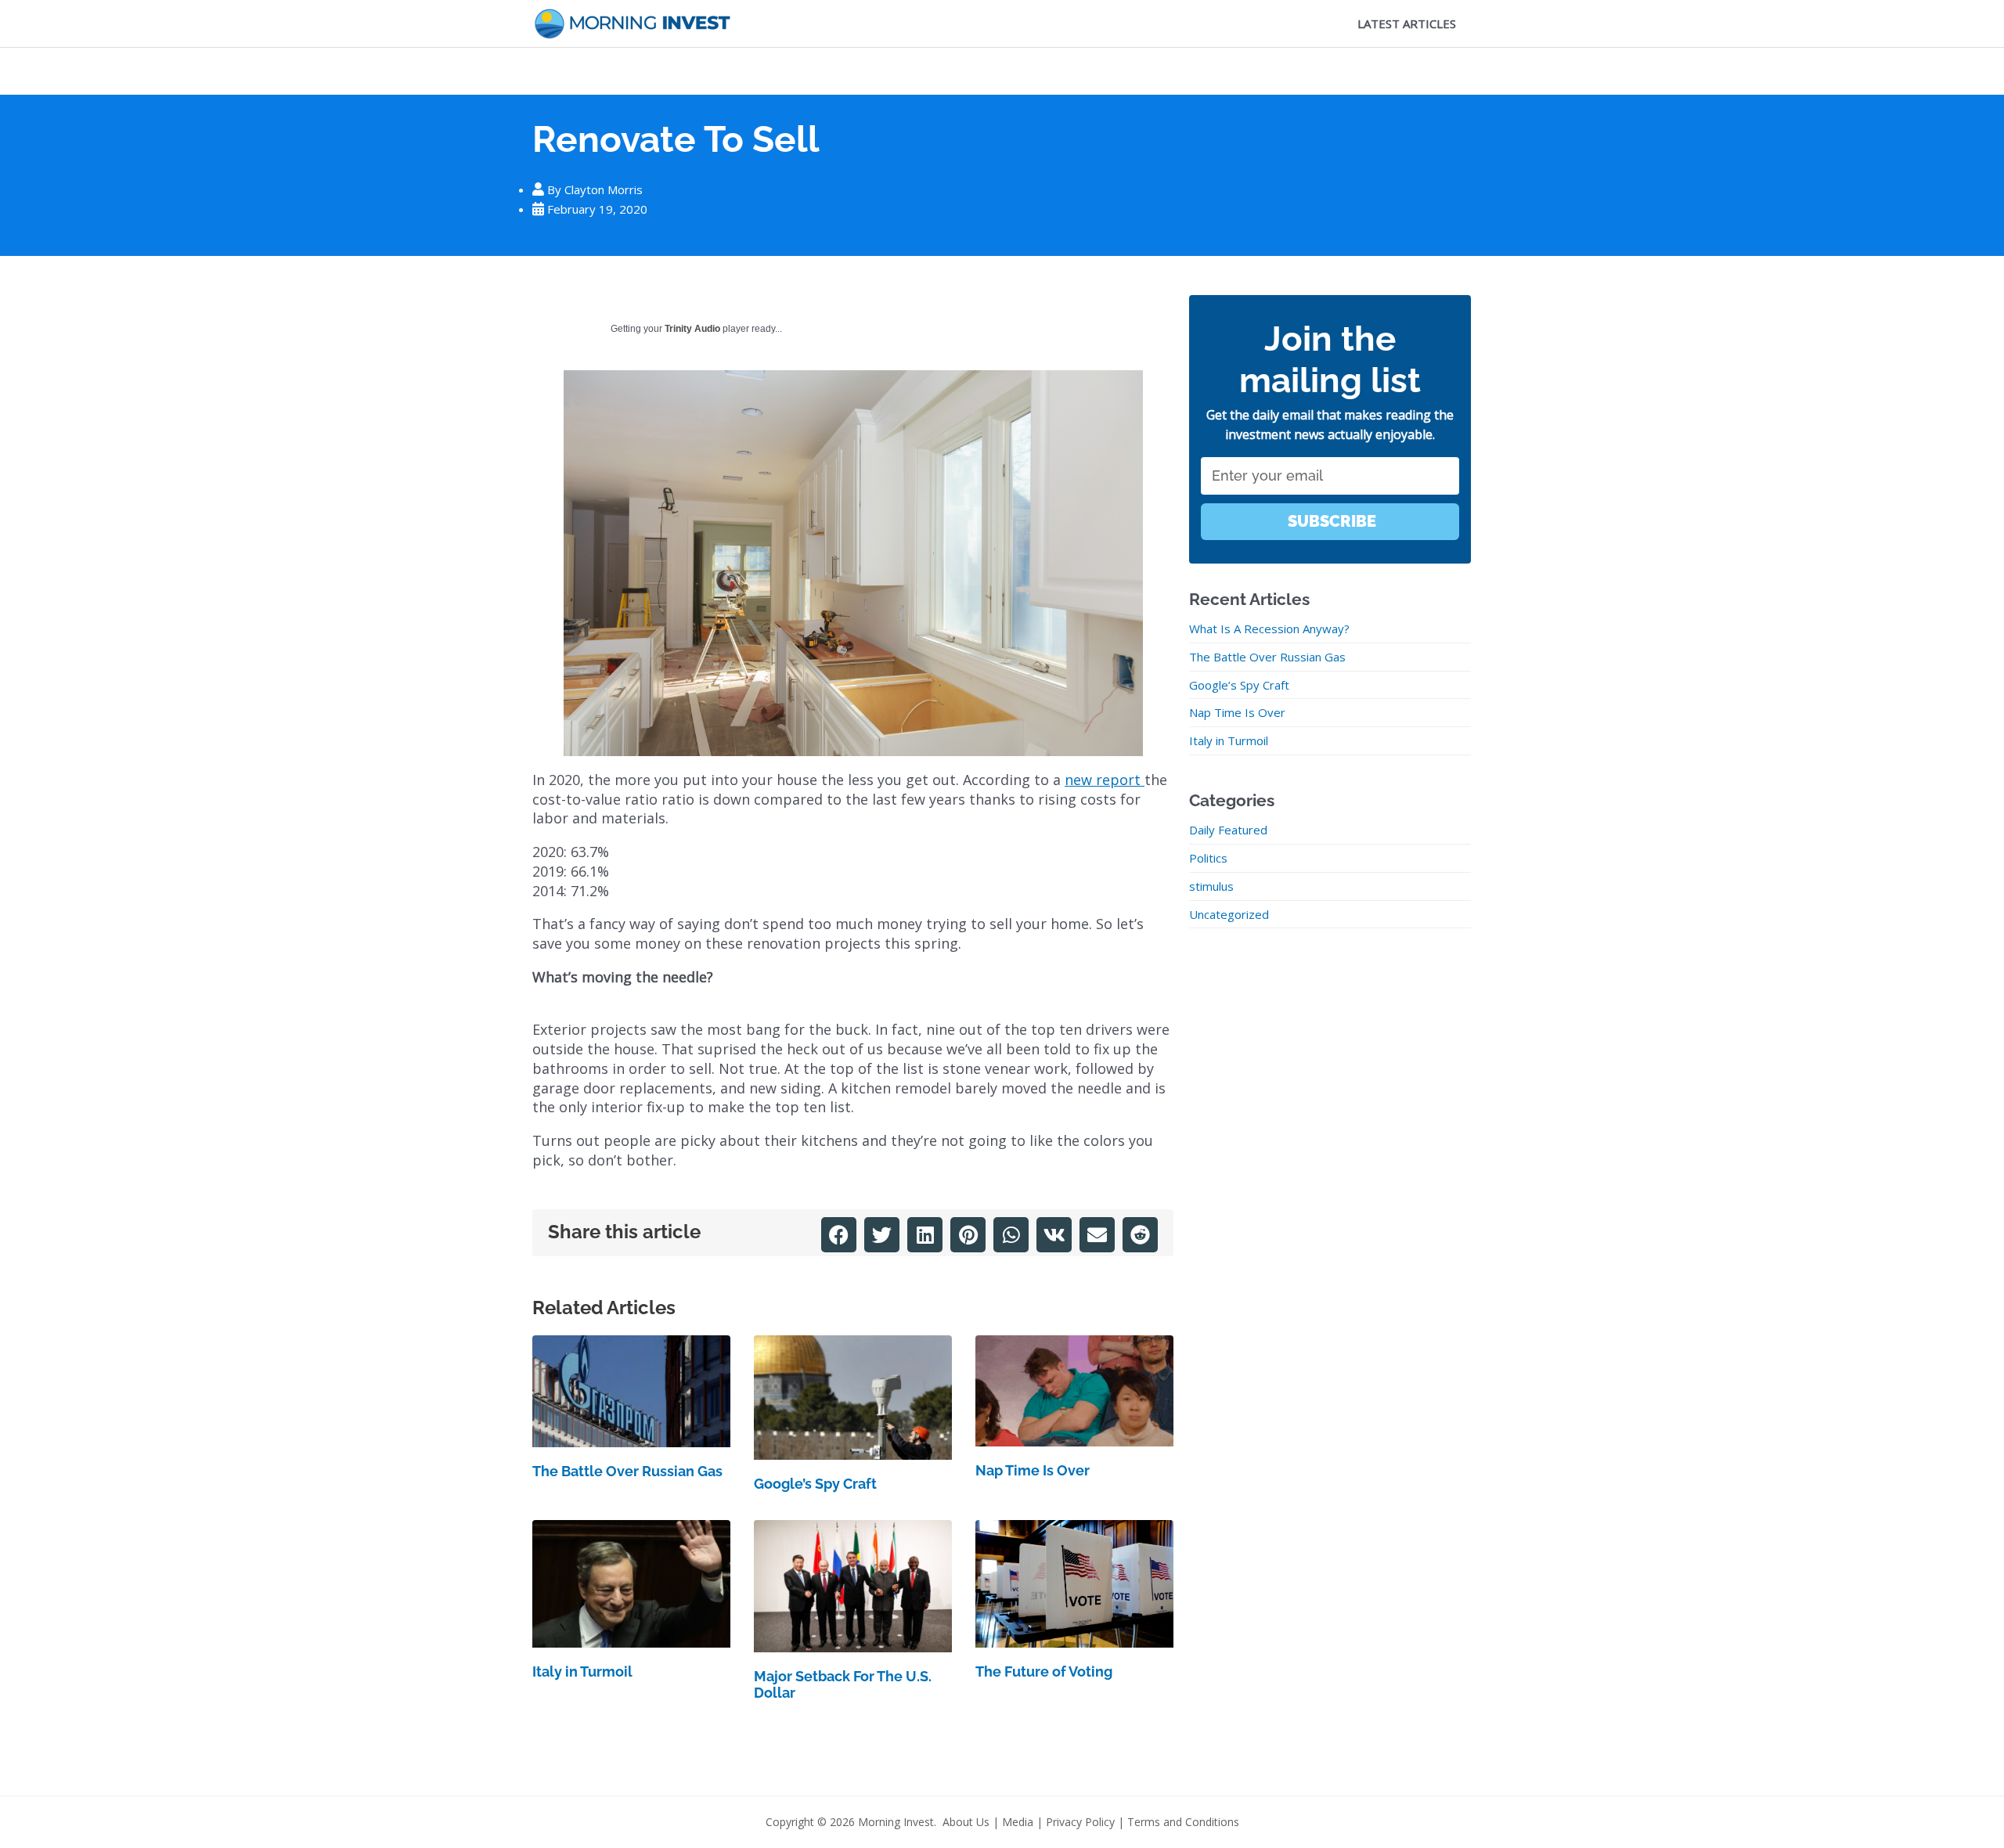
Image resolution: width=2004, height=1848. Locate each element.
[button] (839, 1235)
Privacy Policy (1080, 1822)
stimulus (1211, 886)
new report (1105, 780)
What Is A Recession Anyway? (1269, 629)
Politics (1208, 858)
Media (1018, 1822)
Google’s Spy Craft (815, 1484)
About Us (966, 1822)
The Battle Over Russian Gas (627, 1471)
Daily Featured (1228, 830)
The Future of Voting (1044, 1671)
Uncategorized (1229, 914)
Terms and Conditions (1183, 1822)
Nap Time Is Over (1033, 1470)
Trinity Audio (692, 329)
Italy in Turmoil (582, 1671)
